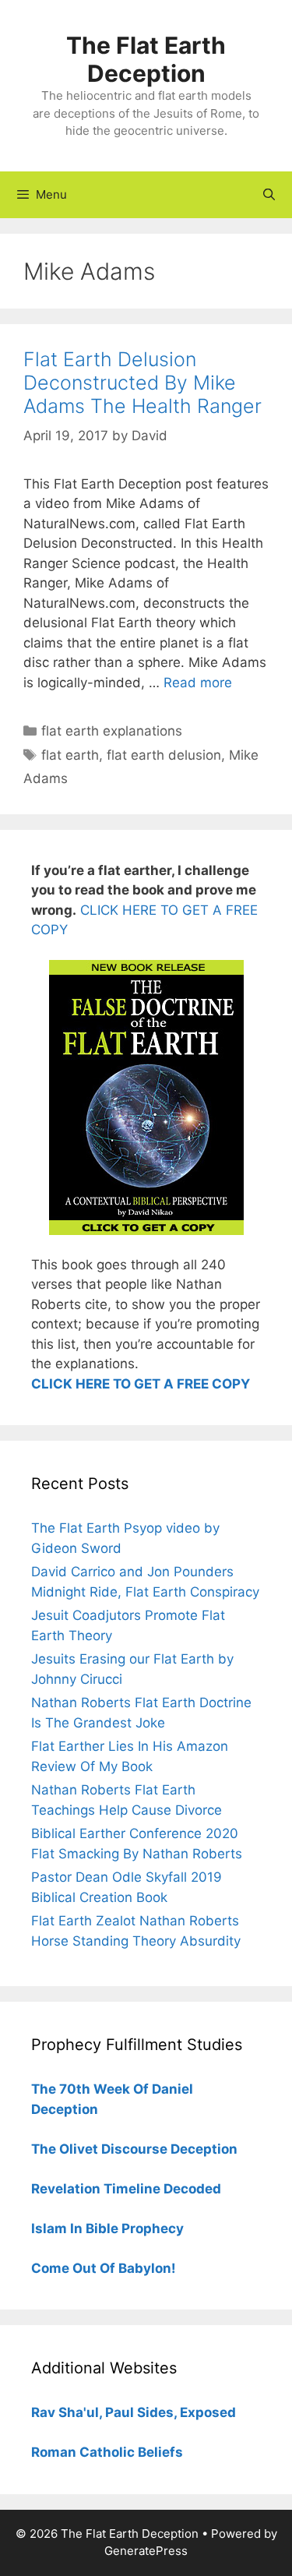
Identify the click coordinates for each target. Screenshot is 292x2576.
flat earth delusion (164, 755)
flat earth (70, 755)
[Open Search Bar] (269, 195)
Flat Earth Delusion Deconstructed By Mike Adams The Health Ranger (142, 383)
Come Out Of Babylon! (104, 2268)
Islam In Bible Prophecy (107, 2228)
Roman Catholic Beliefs (107, 2452)
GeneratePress (146, 2551)
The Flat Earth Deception (146, 59)
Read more (198, 683)
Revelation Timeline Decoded (126, 2189)
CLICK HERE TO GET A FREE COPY (141, 1384)
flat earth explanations (112, 731)
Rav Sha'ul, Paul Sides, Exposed (134, 2412)
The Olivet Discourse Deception (134, 2149)
